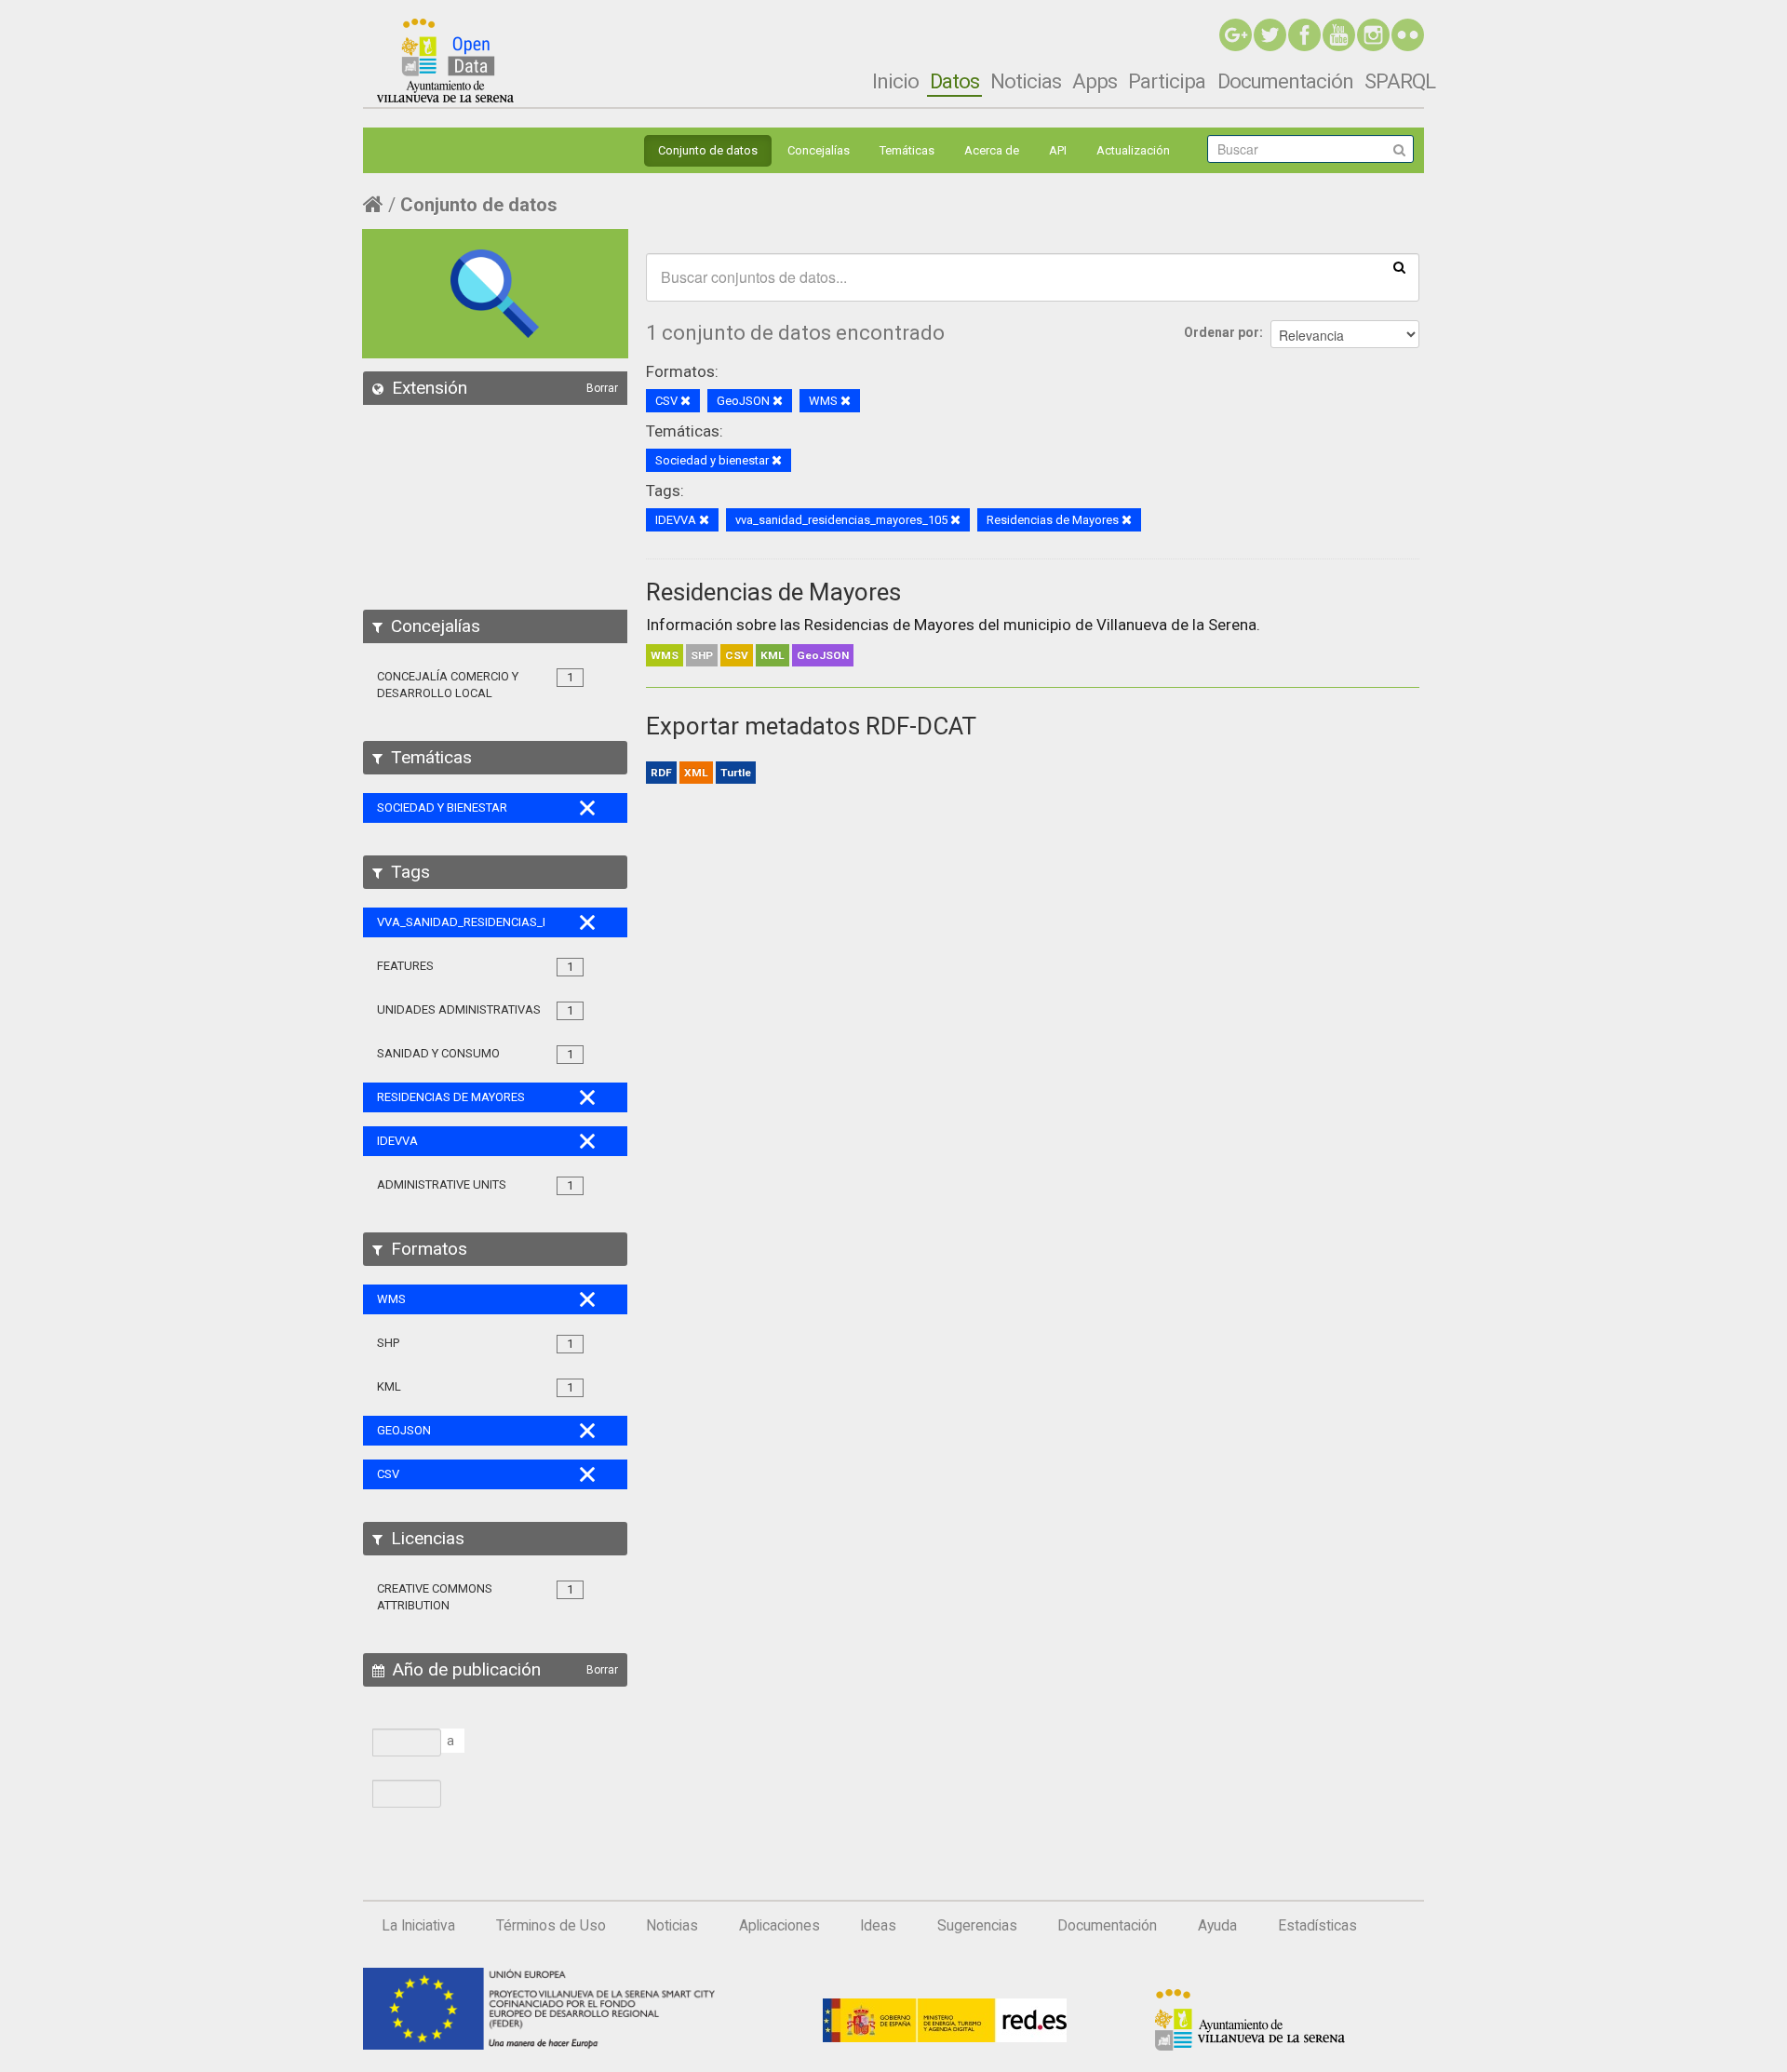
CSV (737, 655)
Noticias (1026, 81)
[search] (1399, 266)
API (1058, 150)
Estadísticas (1317, 1926)
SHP (702, 655)
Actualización (1133, 150)
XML (696, 773)
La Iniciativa (418, 1926)
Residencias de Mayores (773, 592)
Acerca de (992, 150)
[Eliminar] (685, 402)
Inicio (895, 81)
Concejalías (819, 150)
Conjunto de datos (708, 150)
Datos (954, 81)
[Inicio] (445, 61)
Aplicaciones (779, 1926)
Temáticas (907, 150)
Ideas (878, 1926)
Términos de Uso (551, 1926)
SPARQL (1400, 81)
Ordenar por (1222, 332)
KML (773, 655)
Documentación (1285, 81)
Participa (1167, 81)
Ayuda (1217, 1926)
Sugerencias (977, 1926)
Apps (1095, 81)
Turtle (736, 773)
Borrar (602, 388)
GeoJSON (823, 655)
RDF (661, 773)
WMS (665, 655)
